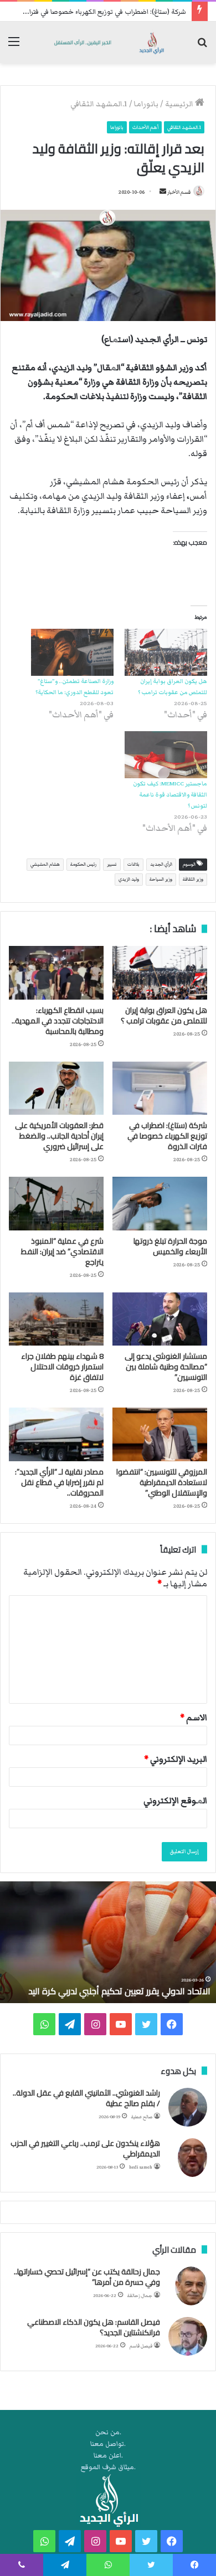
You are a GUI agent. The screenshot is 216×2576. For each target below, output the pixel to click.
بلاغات (133, 864)
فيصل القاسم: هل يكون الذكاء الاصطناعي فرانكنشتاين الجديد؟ (94, 2327)
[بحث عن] (202, 47)
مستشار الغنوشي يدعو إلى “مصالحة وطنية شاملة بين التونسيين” (166, 1367)
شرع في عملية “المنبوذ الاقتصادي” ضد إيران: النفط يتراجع (62, 1251)
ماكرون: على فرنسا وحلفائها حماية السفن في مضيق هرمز (104, 1985)
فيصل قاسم (141, 2346)
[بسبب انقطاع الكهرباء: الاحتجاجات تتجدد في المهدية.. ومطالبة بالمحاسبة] (56, 973)
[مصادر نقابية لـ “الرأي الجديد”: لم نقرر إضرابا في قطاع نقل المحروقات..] (56, 1434)
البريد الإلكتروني (176, 1759)
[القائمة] (14, 47)
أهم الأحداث (145, 127)
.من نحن (108, 2432)
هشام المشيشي (45, 864)
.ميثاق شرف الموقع (108, 2467)
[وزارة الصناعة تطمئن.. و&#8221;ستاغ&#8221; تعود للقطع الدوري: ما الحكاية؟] (72, 652)
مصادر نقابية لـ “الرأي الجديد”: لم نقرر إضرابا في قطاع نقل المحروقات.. (59, 1482)
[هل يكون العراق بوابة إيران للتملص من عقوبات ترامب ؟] (166, 652)
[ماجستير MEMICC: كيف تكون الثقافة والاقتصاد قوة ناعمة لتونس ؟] (166, 755)
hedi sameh (141, 2167)
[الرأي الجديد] (108, 42)
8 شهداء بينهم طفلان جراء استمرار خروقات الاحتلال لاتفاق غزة (62, 1367)
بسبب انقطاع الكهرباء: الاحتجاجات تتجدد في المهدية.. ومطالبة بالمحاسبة (58, 1021)
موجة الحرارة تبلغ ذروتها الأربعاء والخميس (170, 1246)
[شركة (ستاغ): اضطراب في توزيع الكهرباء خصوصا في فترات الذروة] (160, 1088)
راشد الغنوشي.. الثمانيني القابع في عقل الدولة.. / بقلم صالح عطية (86, 2098)
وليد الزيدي (129, 879)
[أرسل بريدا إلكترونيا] (163, 192)
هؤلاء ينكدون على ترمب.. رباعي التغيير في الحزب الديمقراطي (85, 2149)
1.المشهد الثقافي (99, 104)
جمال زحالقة (140, 2296)
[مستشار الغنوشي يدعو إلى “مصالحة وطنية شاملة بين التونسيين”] (160, 1319)
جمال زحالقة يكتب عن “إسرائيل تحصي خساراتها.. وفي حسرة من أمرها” (87, 2277)
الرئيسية (180, 104)
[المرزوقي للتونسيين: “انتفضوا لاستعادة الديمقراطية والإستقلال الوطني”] (160, 1434)
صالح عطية (142, 2117)
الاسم (194, 1718)
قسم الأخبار (179, 192)
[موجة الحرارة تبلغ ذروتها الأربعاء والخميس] (160, 1203)
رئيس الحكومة (83, 864)
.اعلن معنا (108, 2456)
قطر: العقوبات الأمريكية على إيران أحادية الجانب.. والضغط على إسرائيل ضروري (59, 1136)
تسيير (112, 864)
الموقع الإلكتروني (175, 1801)
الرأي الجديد (161, 864)
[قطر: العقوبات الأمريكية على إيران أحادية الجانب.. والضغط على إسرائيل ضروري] (56, 1088)
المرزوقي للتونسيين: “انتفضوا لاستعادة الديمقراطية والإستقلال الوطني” (162, 1482)
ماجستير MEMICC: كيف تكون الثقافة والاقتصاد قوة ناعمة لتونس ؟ (170, 795)
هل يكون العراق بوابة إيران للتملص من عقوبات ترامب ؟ (164, 1015)
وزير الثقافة (193, 879)
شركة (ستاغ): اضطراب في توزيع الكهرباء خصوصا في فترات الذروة (95, 12)
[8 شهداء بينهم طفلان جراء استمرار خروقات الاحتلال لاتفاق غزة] (56, 1319)
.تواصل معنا (108, 2444)
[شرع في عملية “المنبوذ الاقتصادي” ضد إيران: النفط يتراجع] (56, 1203)
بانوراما (146, 104)
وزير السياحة (161, 879)
